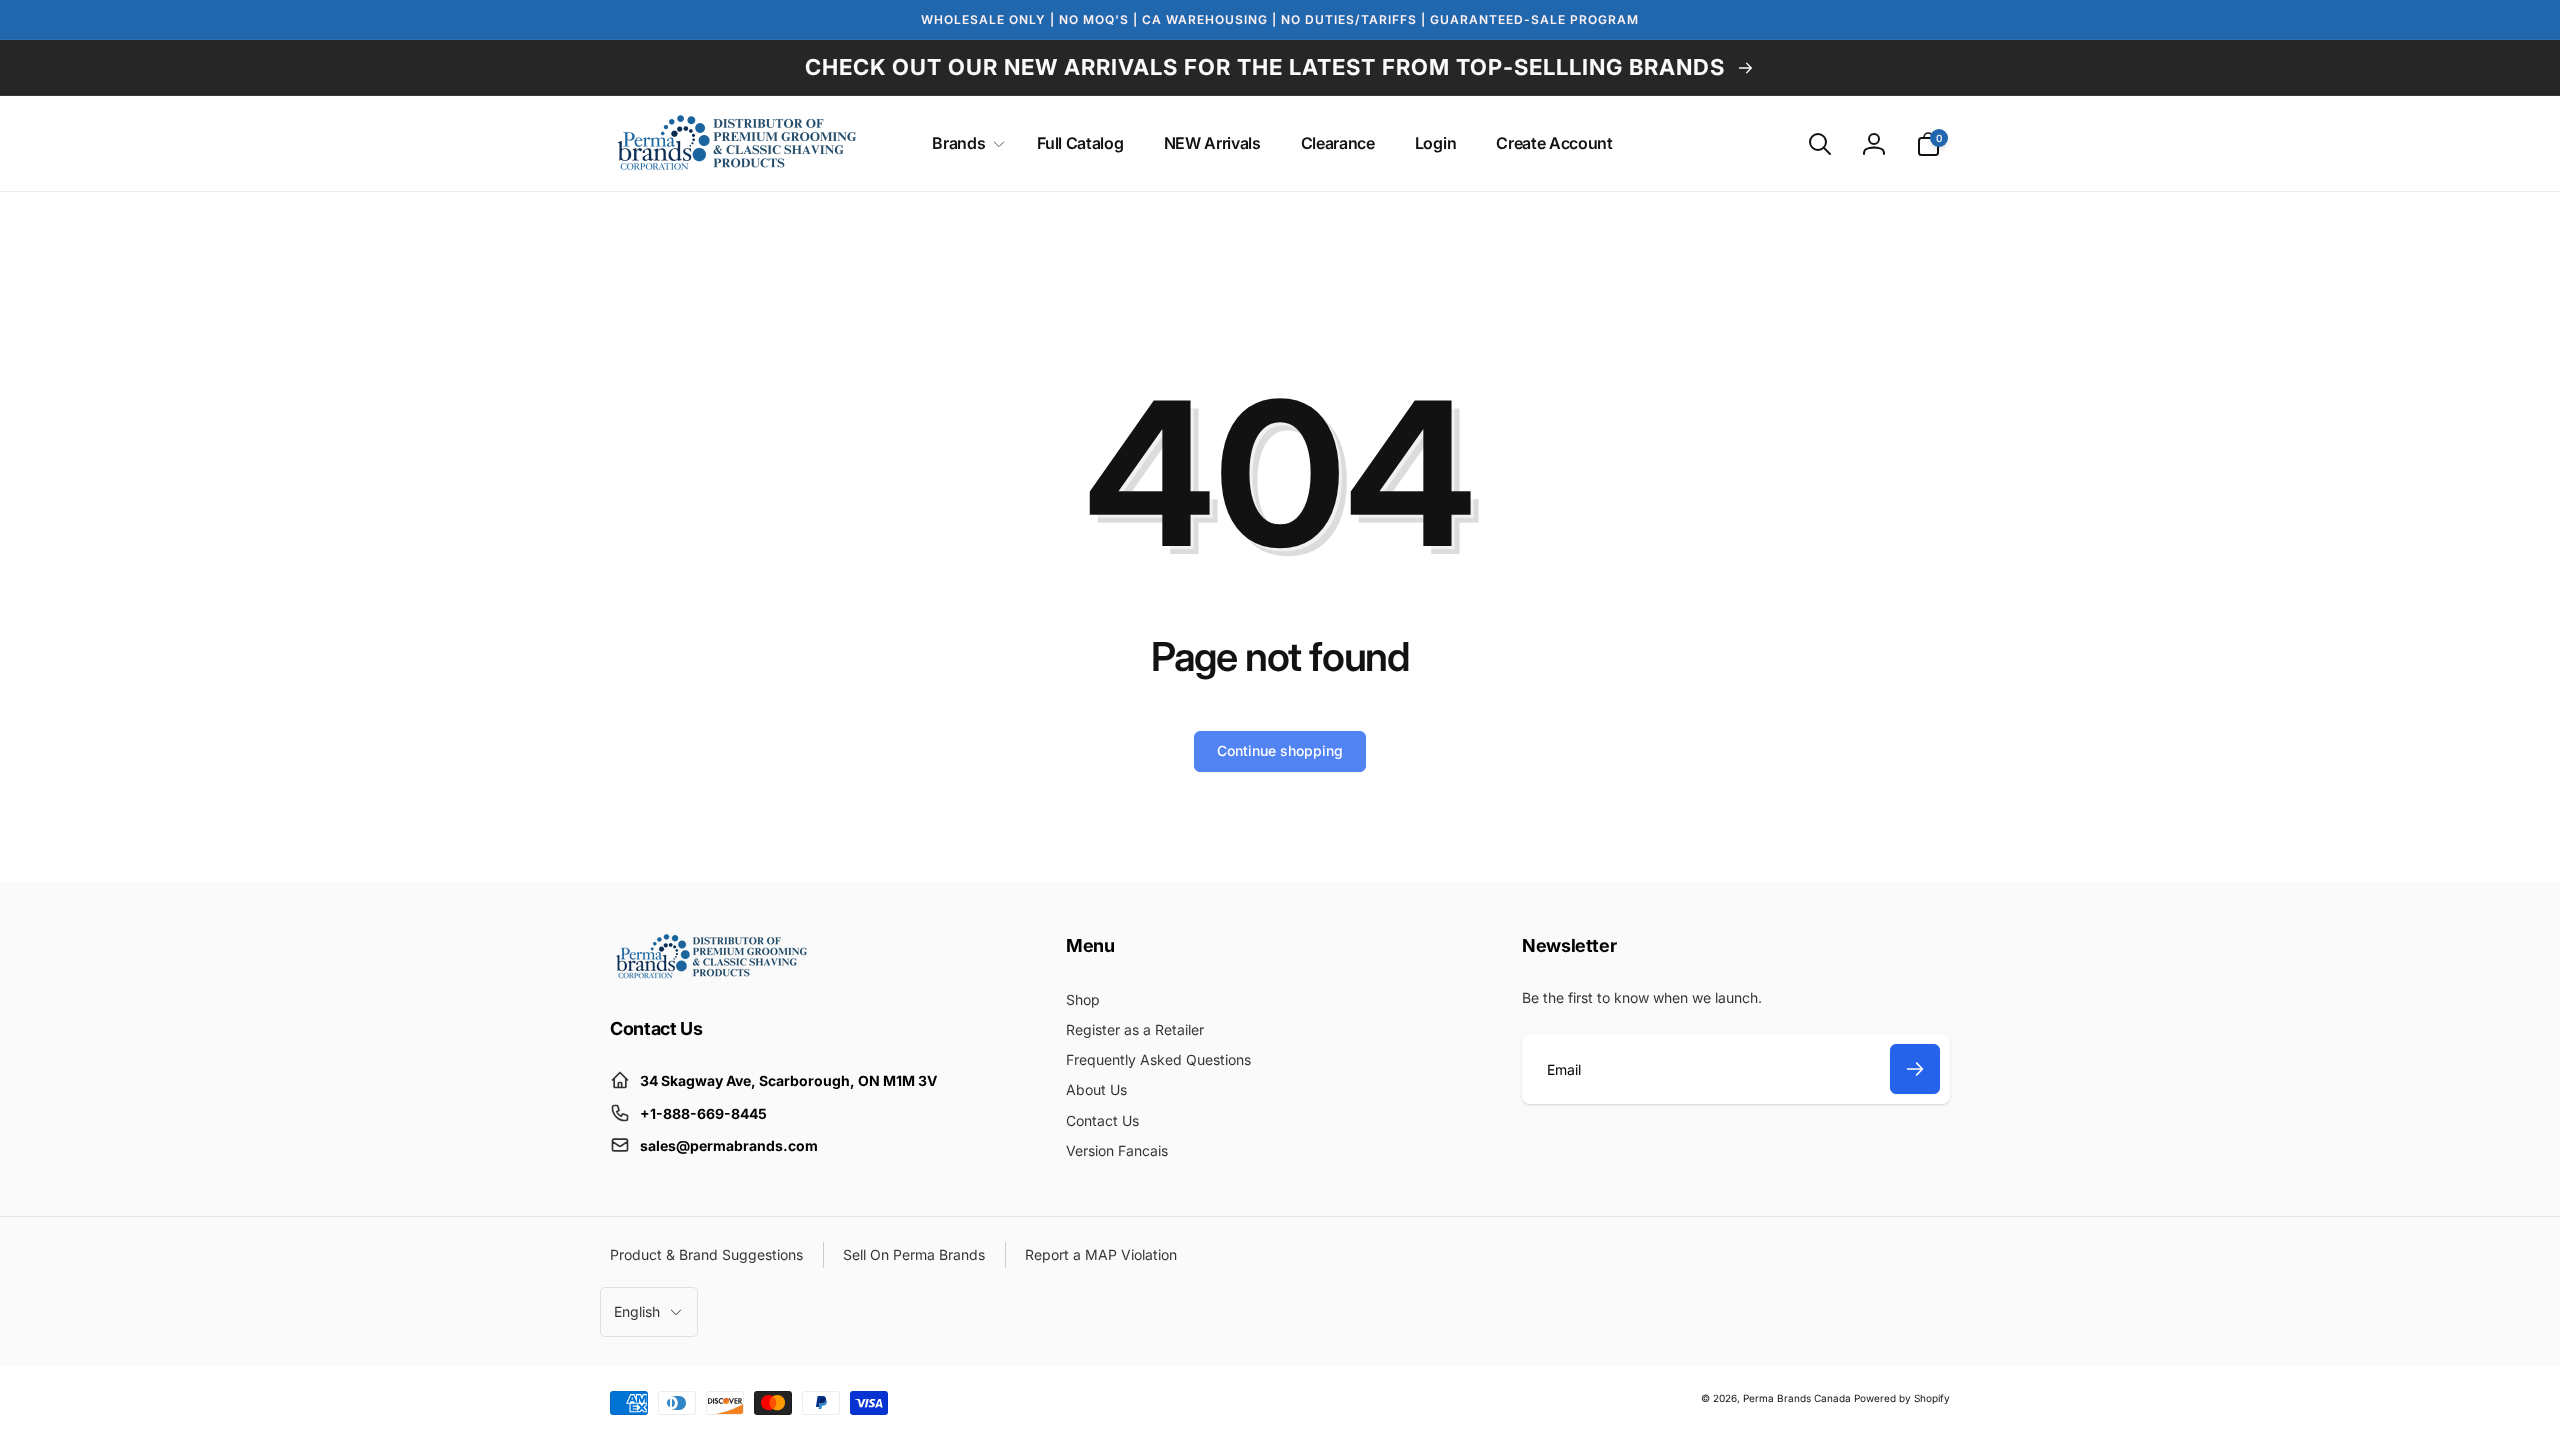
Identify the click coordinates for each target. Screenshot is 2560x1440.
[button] (964, 143)
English (637, 1311)
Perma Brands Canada (1797, 1398)
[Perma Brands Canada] (710, 974)
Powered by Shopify (1902, 1398)
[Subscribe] (1915, 1069)
